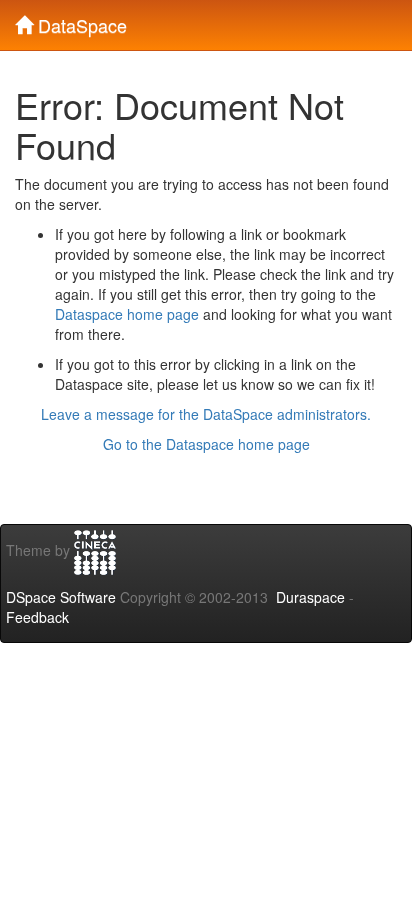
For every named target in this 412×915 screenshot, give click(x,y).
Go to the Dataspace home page (206, 444)
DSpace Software (61, 597)
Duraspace (310, 597)
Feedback (37, 617)
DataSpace (80, 21)
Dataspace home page (127, 314)
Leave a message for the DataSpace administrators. (206, 414)
